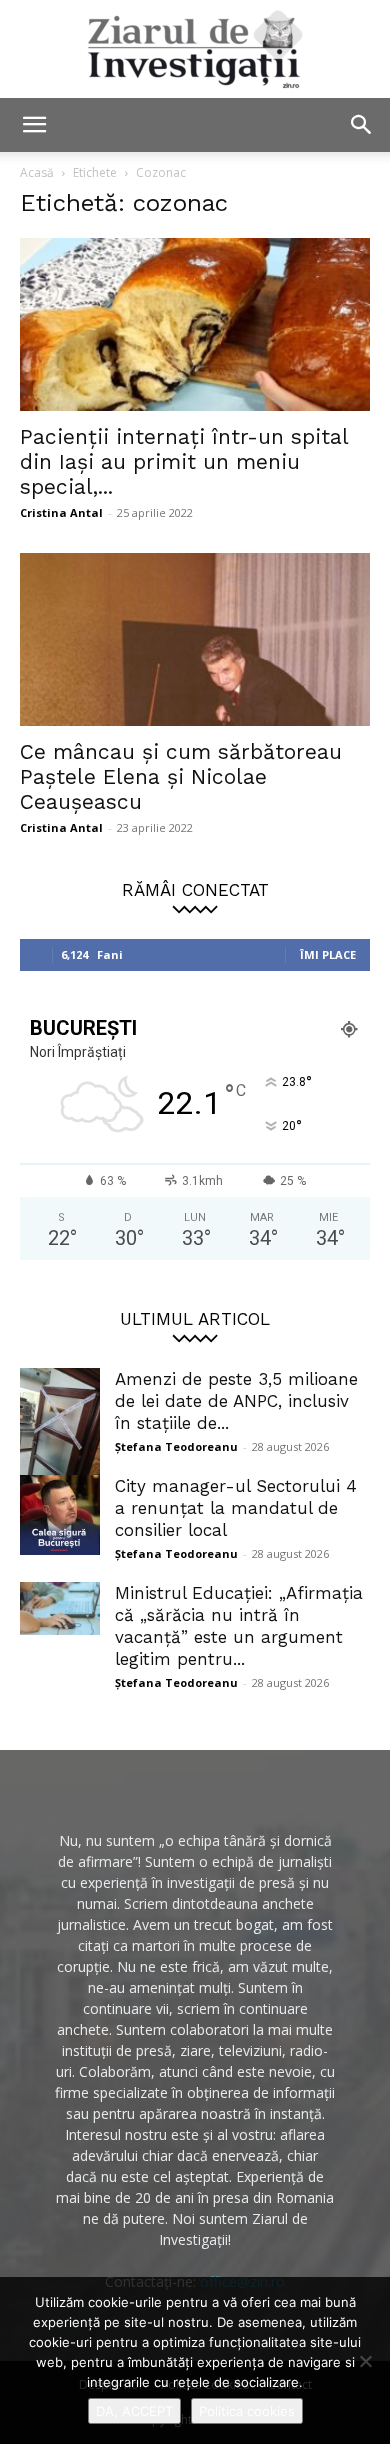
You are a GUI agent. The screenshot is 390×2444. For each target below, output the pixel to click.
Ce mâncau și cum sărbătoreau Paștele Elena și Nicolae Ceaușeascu (181, 776)
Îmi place (328, 954)
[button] (34, 125)
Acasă (37, 172)
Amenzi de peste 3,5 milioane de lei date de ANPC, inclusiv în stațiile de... (236, 1401)
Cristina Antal (61, 512)
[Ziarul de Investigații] (195, 49)
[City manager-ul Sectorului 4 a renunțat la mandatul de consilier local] (60, 1515)
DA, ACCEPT (134, 2411)
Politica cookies (247, 2411)
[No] (365, 2361)
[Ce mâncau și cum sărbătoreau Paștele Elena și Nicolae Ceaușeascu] (195, 639)
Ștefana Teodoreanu (176, 1446)
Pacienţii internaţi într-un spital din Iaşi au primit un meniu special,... (184, 461)
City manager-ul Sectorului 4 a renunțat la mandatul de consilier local (236, 1508)
